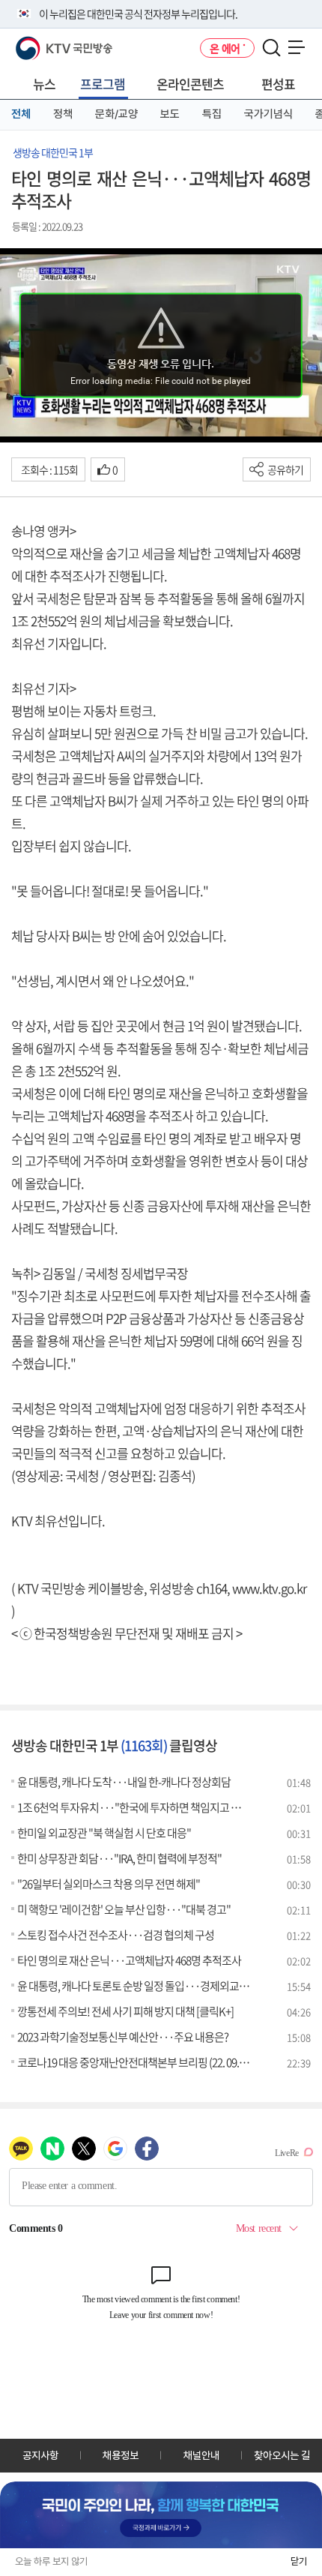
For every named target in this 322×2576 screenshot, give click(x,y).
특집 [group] (212, 114)
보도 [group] (170, 114)
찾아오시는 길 (282, 2455)
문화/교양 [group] (116, 114)
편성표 (278, 84)
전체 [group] (21, 114)
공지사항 (40, 2455)
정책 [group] (63, 114)
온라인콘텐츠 (190, 84)
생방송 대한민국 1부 (53, 152)
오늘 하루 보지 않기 (51, 2561)
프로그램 (103, 84)
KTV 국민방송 (42, 42)
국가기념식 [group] (268, 114)
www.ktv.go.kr (269, 1588)
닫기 (299, 2561)
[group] (161, 2515)
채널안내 (201, 2455)
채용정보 (121, 2455)
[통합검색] (271, 48)
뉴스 (44, 84)
